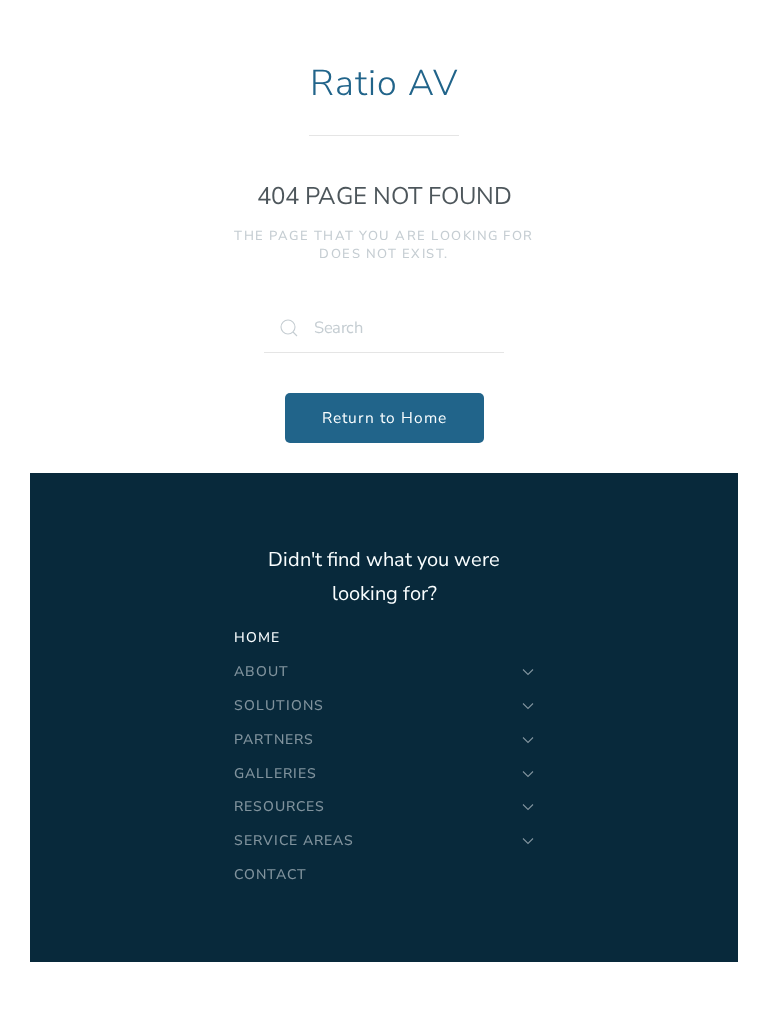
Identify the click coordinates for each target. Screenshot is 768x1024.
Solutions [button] (279, 705)
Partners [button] (274, 739)
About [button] (261, 671)
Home (257, 637)
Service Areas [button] (294, 840)
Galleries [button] (275, 773)
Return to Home (384, 417)
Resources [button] (279, 806)
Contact (270, 874)
